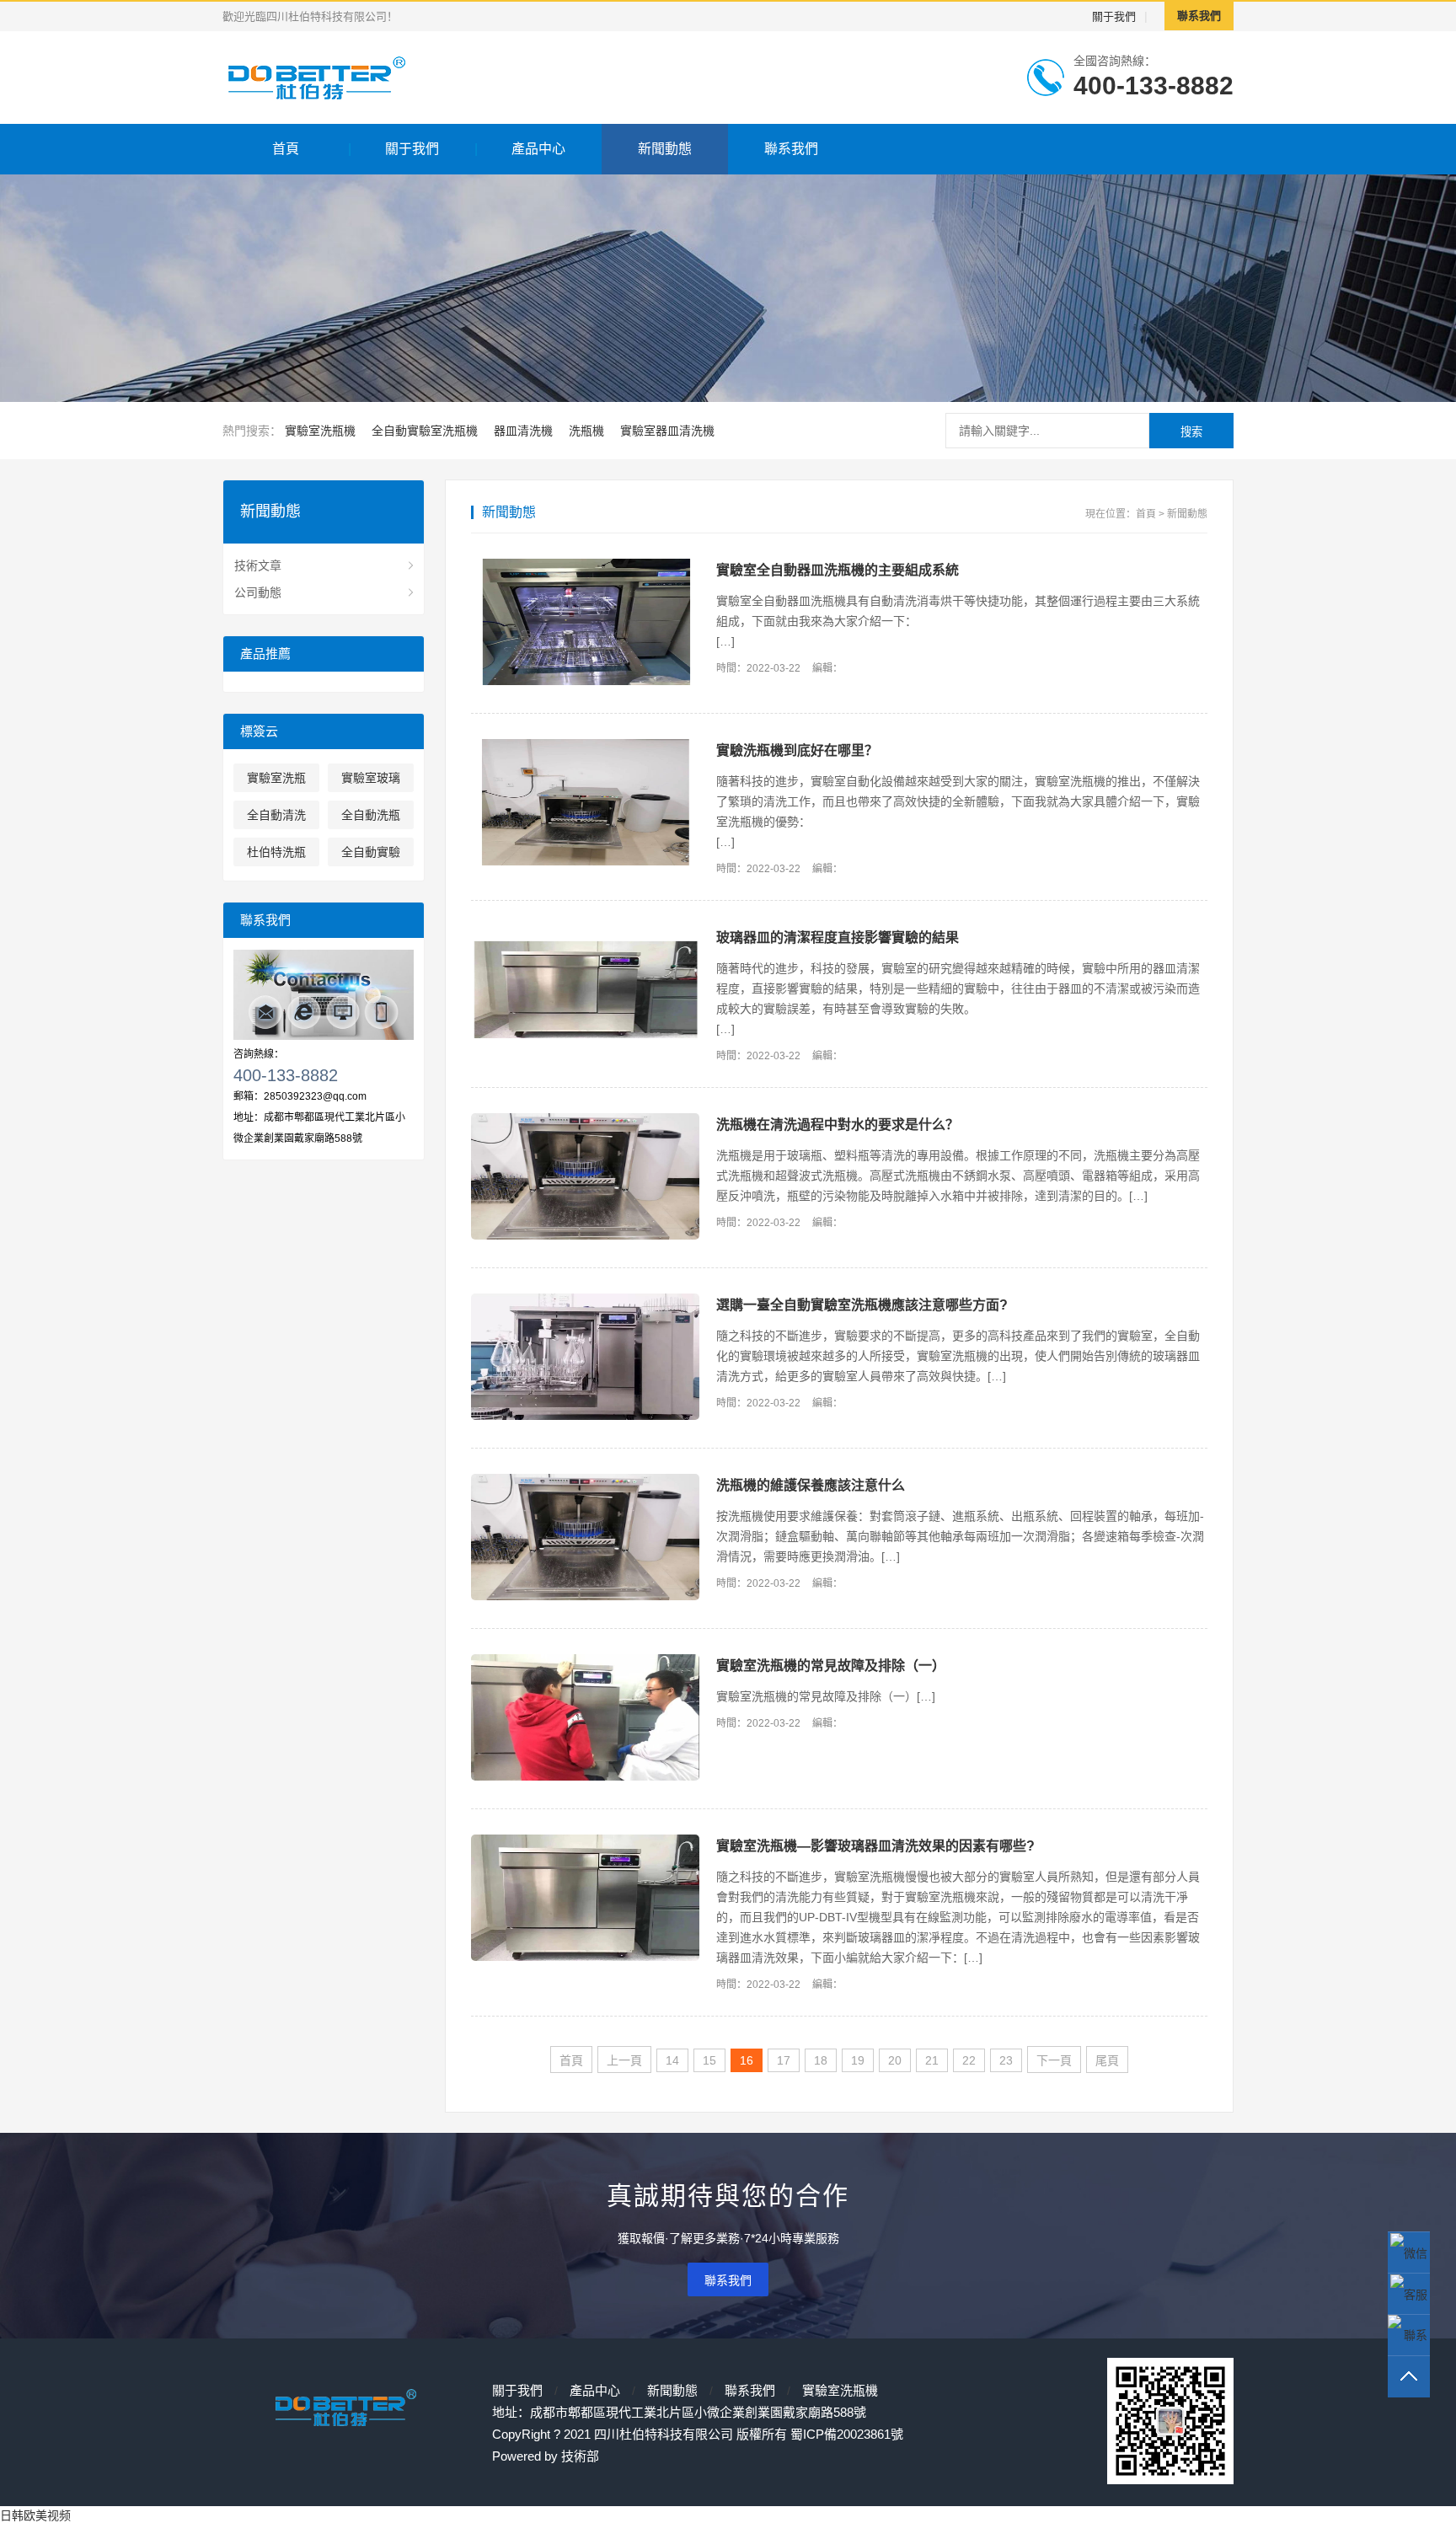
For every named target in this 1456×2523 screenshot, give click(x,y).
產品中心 (538, 149)
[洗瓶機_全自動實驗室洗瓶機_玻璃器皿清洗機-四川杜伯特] (369, 78)
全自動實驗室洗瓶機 (425, 431)
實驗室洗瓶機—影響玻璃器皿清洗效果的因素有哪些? (875, 1846)
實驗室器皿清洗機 (667, 431)
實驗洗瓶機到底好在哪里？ (797, 750)
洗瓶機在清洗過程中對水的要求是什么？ (838, 1125)
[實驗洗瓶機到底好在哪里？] (585, 804)
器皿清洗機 (523, 431)
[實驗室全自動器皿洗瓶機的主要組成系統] (585, 623)
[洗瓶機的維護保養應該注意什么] (585, 1538)
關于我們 (1114, 16)
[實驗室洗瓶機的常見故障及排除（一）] (585, 1719)
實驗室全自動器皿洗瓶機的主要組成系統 (838, 570)
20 (895, 2060)
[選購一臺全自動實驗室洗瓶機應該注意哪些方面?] (585, 1358)
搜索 (1191, 432)
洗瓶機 (586, 431)
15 (709, 2060)
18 (821, 2060)
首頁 (286, 149)
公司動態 (258, 592)
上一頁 (624, 2060)
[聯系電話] (1409, 2336)
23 (1006, 2060)
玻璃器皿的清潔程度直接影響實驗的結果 (838, 937)
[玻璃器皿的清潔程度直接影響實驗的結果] (585, 991)
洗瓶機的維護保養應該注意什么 (811, 1485)
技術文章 (258, 565)
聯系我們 (1199, 16)
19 (858, 2060)
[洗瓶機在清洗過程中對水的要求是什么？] (585, 1178)
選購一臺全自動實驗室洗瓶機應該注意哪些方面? (862, 1305)
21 (932, 2060)
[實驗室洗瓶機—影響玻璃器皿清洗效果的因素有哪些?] (585, 1899)
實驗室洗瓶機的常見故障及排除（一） (831, 1666)
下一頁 (1054, 2060)
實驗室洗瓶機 (320, 431)
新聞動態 (665, 149)
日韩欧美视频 (35, 2515)
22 (969, 2060)
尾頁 (1107, 2060)
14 (672, 2060)
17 (784, 2060)
